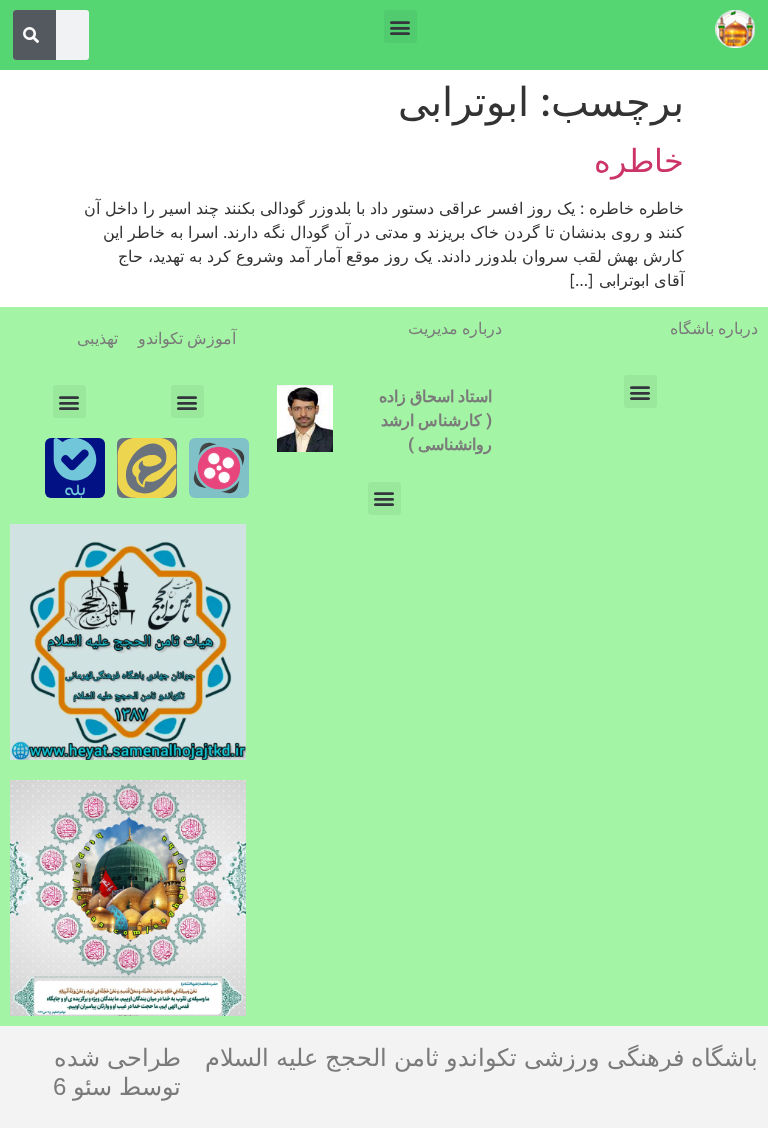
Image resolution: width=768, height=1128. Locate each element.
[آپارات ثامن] (219, 468)
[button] (400, 26)
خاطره (639, 160)
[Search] (31, 35)
